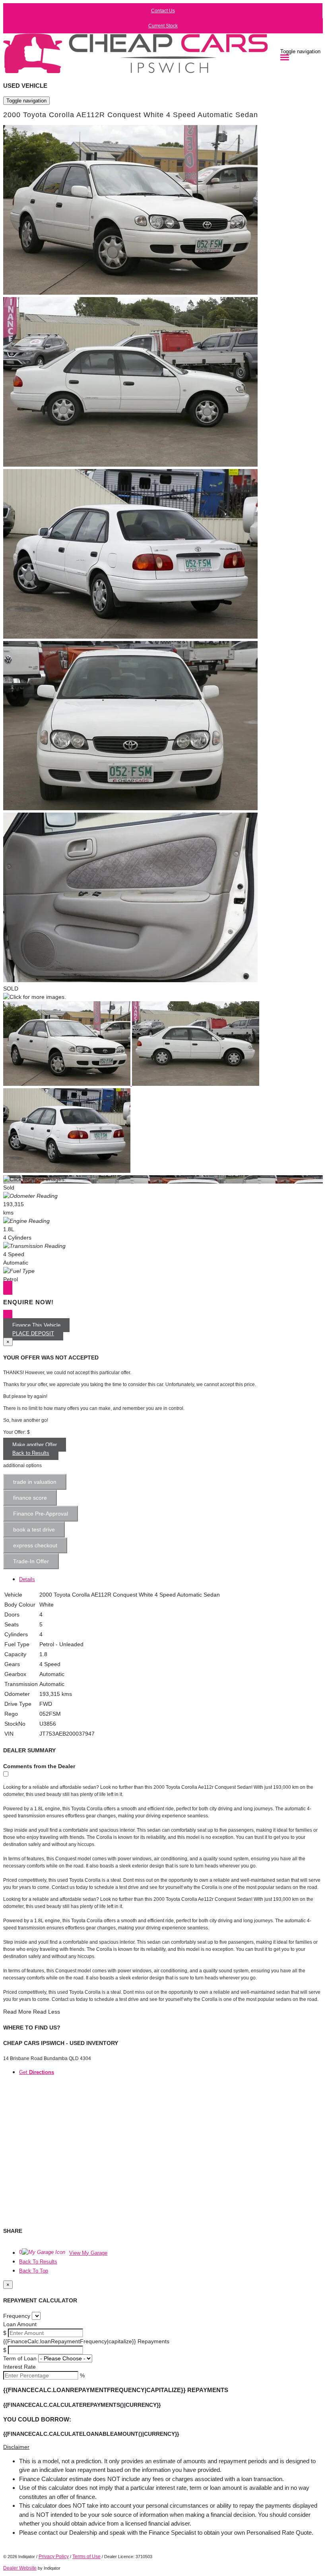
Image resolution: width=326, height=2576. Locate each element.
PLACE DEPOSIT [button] (33, 1333)
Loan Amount (20, 2324)
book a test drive (34, 1529)
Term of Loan (20, 2358)
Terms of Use (86, 2557)
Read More (17, 2012)
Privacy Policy (54, 2557)
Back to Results (31, 1453)
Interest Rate (19, 2367)
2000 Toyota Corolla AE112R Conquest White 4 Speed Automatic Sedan (131, 115)
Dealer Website (20, 2568)
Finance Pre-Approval (41, 1514)
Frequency (17, 2316)
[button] (163, 2447)
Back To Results (38, 2262)
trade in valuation (35, 1482)
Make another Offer (35, 1445)
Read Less (47, 2012)
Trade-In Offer (31, 1561)
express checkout (35, 1545)
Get (37, 2072)
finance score (30, 1498)
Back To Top (34, 2271)
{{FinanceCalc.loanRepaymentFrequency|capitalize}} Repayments (86, 2341)
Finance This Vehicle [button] (36, 1325)
